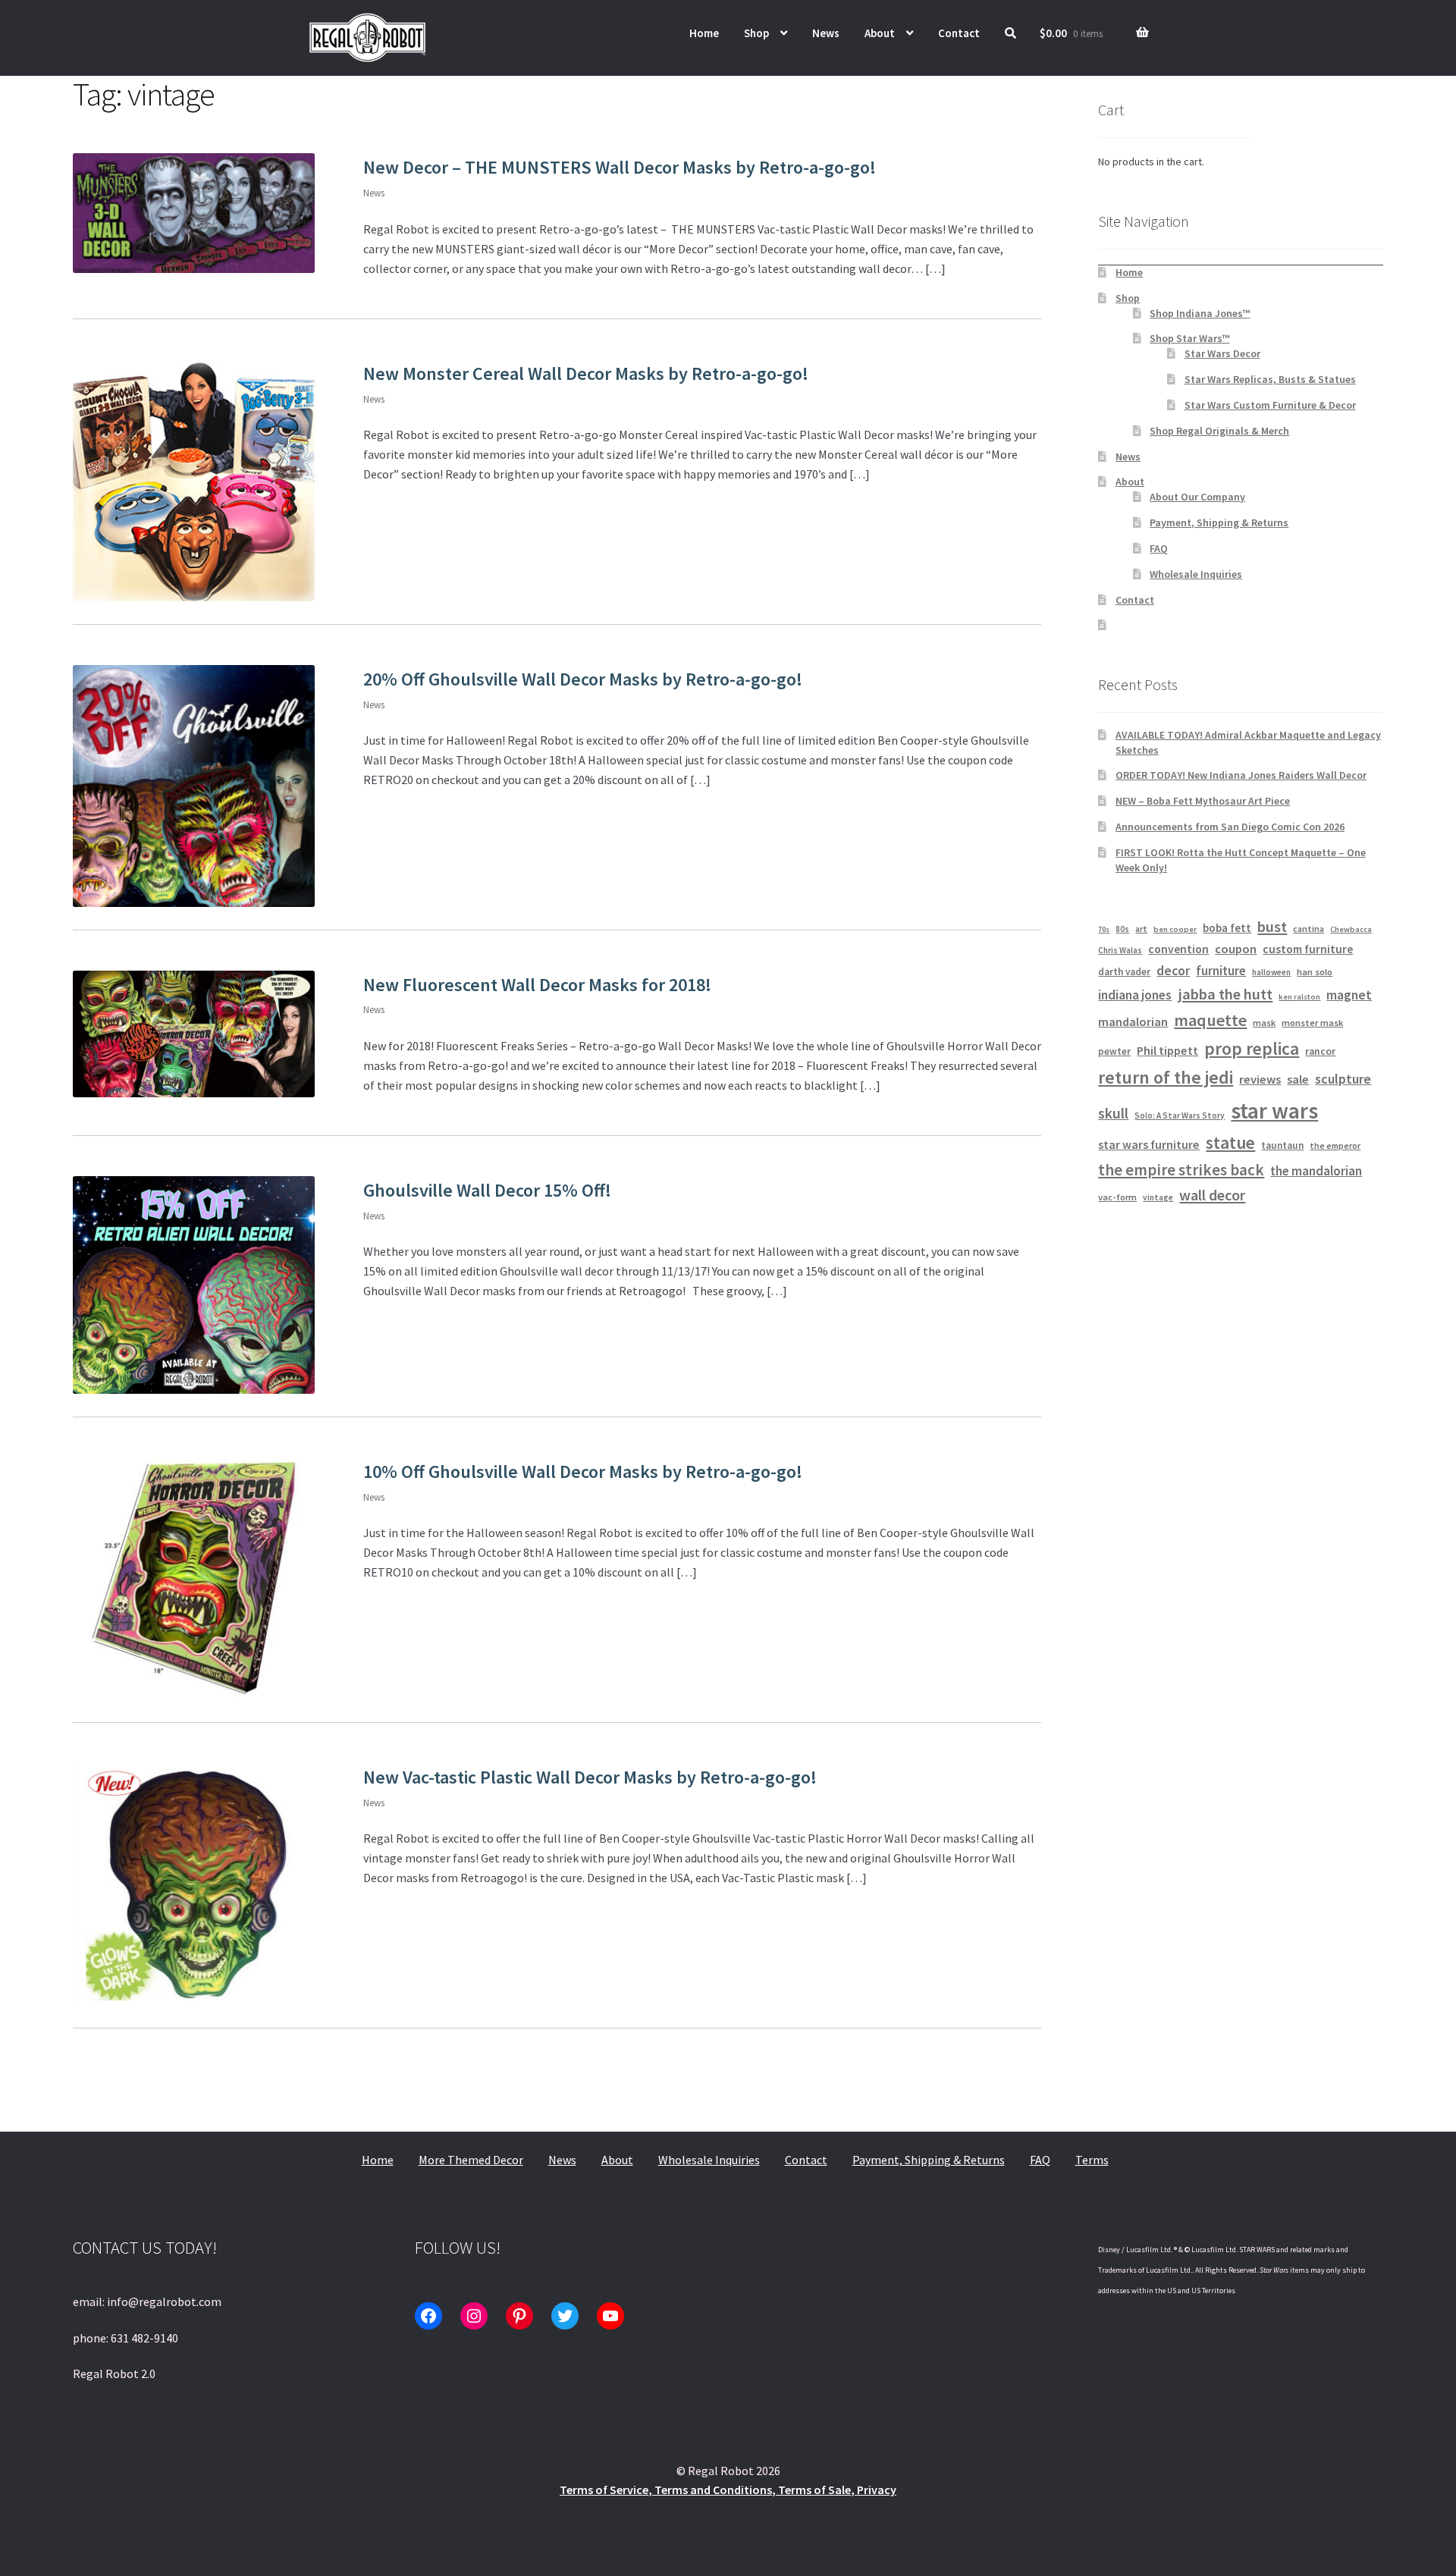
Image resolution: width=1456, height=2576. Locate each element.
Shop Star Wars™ (1189, 338)
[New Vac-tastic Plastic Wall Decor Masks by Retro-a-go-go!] (194, 1884)
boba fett (1227, 928)
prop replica (1252, 1048)
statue (1230, 1142)
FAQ (1159, 548)
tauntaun (1282, 1145)
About (880, 33)
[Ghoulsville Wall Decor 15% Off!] (194, 1285)
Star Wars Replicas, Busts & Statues (1270, 379)
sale (1298, 1079)
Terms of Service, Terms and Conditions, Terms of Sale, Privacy (728, 2490)
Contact (959, 33)
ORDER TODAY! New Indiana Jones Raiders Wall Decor (1241, 775)
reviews (1260, 1079)
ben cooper (1175, 929)
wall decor (1212, 1195)
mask (1264, 1023)
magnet (1349, 995)
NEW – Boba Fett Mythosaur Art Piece (1203, 801)
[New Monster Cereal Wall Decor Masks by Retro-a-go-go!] (194, 480)
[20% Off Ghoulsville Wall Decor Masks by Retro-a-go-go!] (194, 786)
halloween (1271, 972)
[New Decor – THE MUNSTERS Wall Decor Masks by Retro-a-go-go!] (194, 213)
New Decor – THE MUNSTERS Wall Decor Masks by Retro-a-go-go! (620, 167)
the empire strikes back (1181, 1170)
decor (1173, 971)
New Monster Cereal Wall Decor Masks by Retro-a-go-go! (586, 373)
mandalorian (1133, 1021)
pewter (1114, 1051)
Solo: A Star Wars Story (1180, 1115)
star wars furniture (1149, 1144)
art (1141, 929)
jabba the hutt (1225, 994)
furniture (1221, 971)
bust (1272, 927)
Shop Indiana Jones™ (1200, 313)
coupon (1236, 949)
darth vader (1124, 972)
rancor (1320, 1051)
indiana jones (1135, 995)
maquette (1210, 1020)
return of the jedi (1166, 1078)
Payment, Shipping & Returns (1219, 522)
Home (704, 33)
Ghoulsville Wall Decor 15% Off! (487, 1190)
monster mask (1312, 1023)
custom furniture (1308, 949)
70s (1104, 929)
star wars (1274, 1111)
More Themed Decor (471, 2160)
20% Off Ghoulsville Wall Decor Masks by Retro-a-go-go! (583, 679)
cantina (1309, 929)
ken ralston (1299, 997)
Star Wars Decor (1222, 353)
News (826, 33)
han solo (1315, 972)
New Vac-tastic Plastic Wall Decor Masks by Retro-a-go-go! (590, 1777)
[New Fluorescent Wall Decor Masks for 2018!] (194, 1034)
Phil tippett (1167, 1050)
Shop (756, 33)
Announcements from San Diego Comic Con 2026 (1230, 827)
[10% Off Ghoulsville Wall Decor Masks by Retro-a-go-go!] (194, 1578)
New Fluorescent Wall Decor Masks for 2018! (537, 985)
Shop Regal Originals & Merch (1219, 431)
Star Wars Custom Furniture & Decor (1270, 405)
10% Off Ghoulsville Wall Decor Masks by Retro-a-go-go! (583, 1472)
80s (1122, 929)
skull (1113, 1113)
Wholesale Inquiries (1196, 574)
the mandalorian (1316, 1171)
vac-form (1117, 1197)
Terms (1092, 2160)
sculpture (1343, 1079)
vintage (1158, 1197)
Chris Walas (1120, 950)
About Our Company (1197, 497)
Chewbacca (1351, 929)
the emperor (1335, 1145)
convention (1178, 949)
